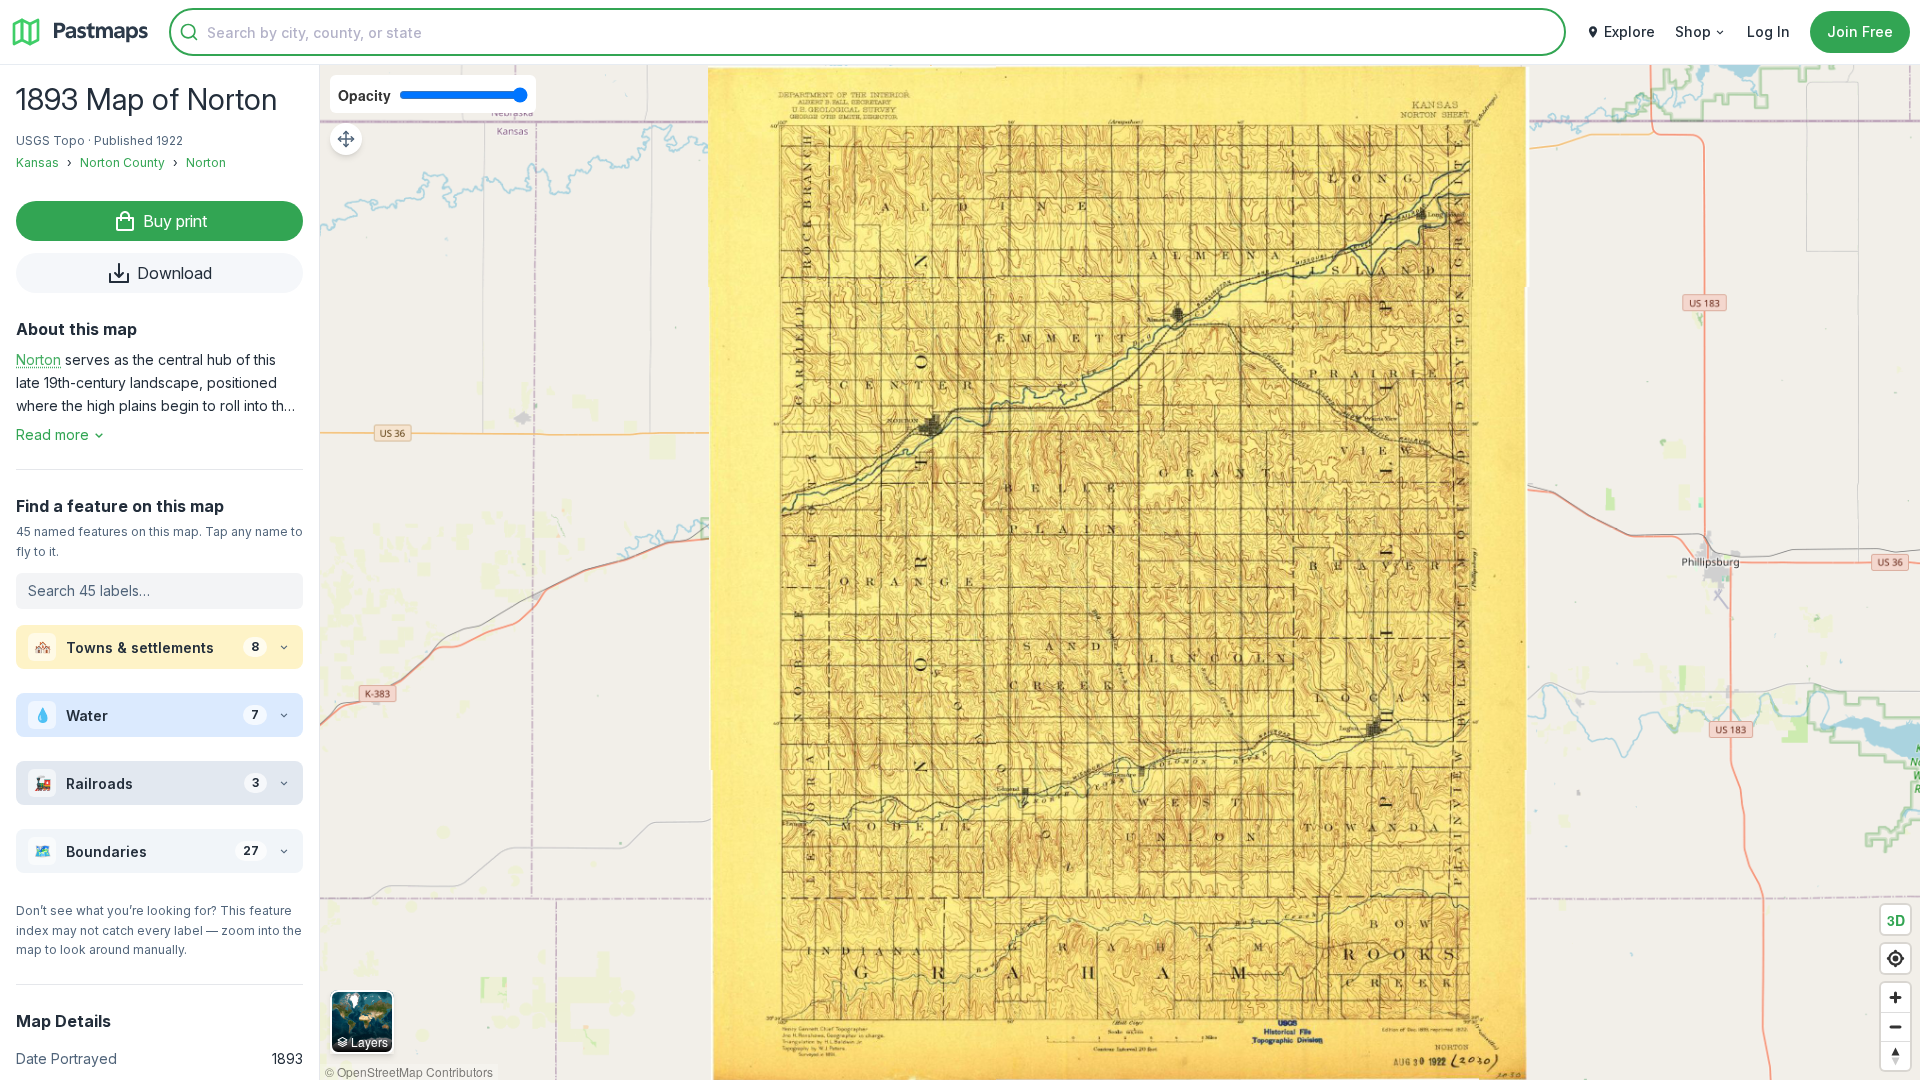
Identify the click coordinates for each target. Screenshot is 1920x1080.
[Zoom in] (1895, 997)
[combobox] (867, 32)
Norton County (122, 162)
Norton (206, 162)
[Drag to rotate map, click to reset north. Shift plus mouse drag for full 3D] (1895, 1055)
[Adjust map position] (346, 139)
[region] (1120, 572)
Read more (52, 434)
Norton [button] (38, 359)
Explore (1629, 31)
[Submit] (189, 32)
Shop (1693, 31)
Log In (1768, 31)
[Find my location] (1895, 958)
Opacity (364, 95)
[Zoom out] (1895, 1026)
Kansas (37, 162)
